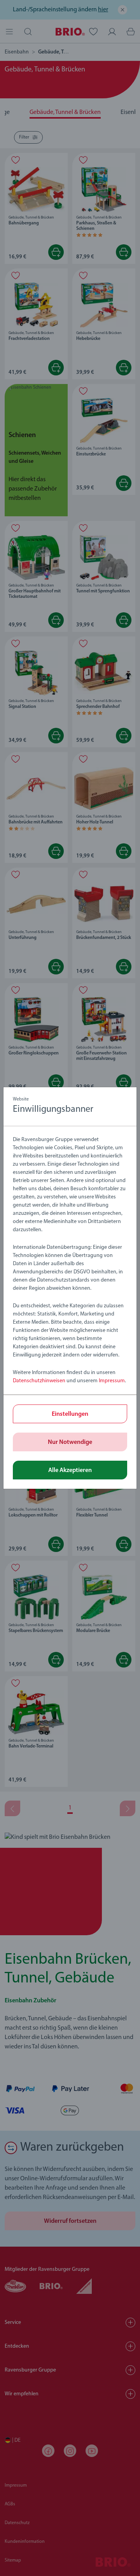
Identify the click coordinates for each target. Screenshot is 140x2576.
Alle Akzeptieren (70, 1470)
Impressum (112, 1381)
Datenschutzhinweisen (39, 1381)
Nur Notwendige (70, 1442)
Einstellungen (70, 1414)
